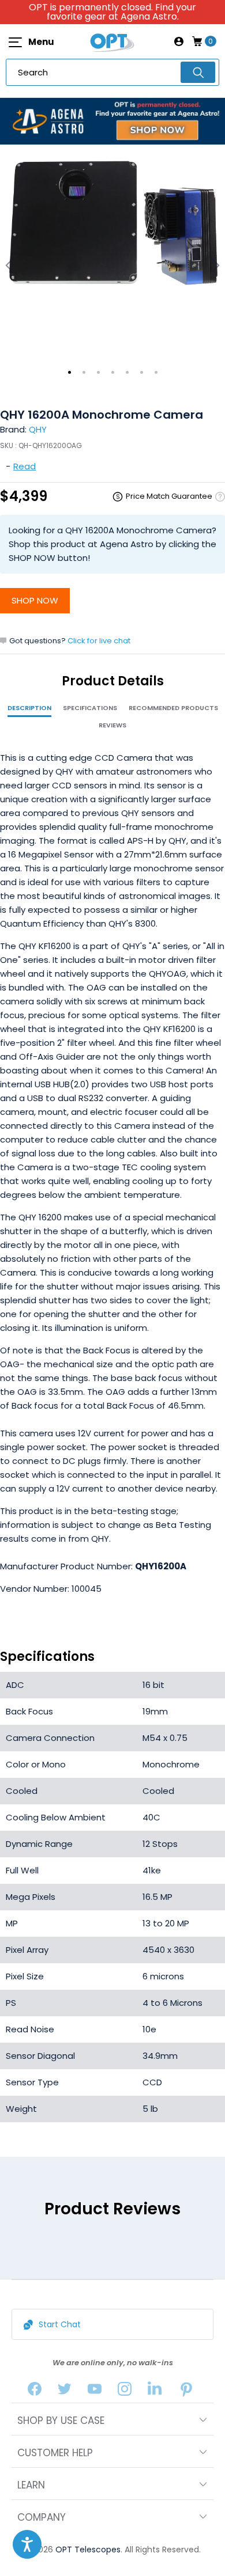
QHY (38, 429)
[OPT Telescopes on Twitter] (65, 2391)
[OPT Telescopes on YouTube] (95, 2391)
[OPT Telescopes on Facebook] (35, 2391)
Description (29, 708)
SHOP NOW (35, 600)
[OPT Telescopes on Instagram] (125, 2391)
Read (25, 466)
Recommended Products (173, 708)
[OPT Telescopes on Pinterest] (187, 2391)
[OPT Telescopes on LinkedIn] (155, 2391)
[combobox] (112, 72)
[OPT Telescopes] (112, 41)
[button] (27, 2544)
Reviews (112, 725)
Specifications (90, 708)
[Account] (179, 41)
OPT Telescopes (88, 2550)
